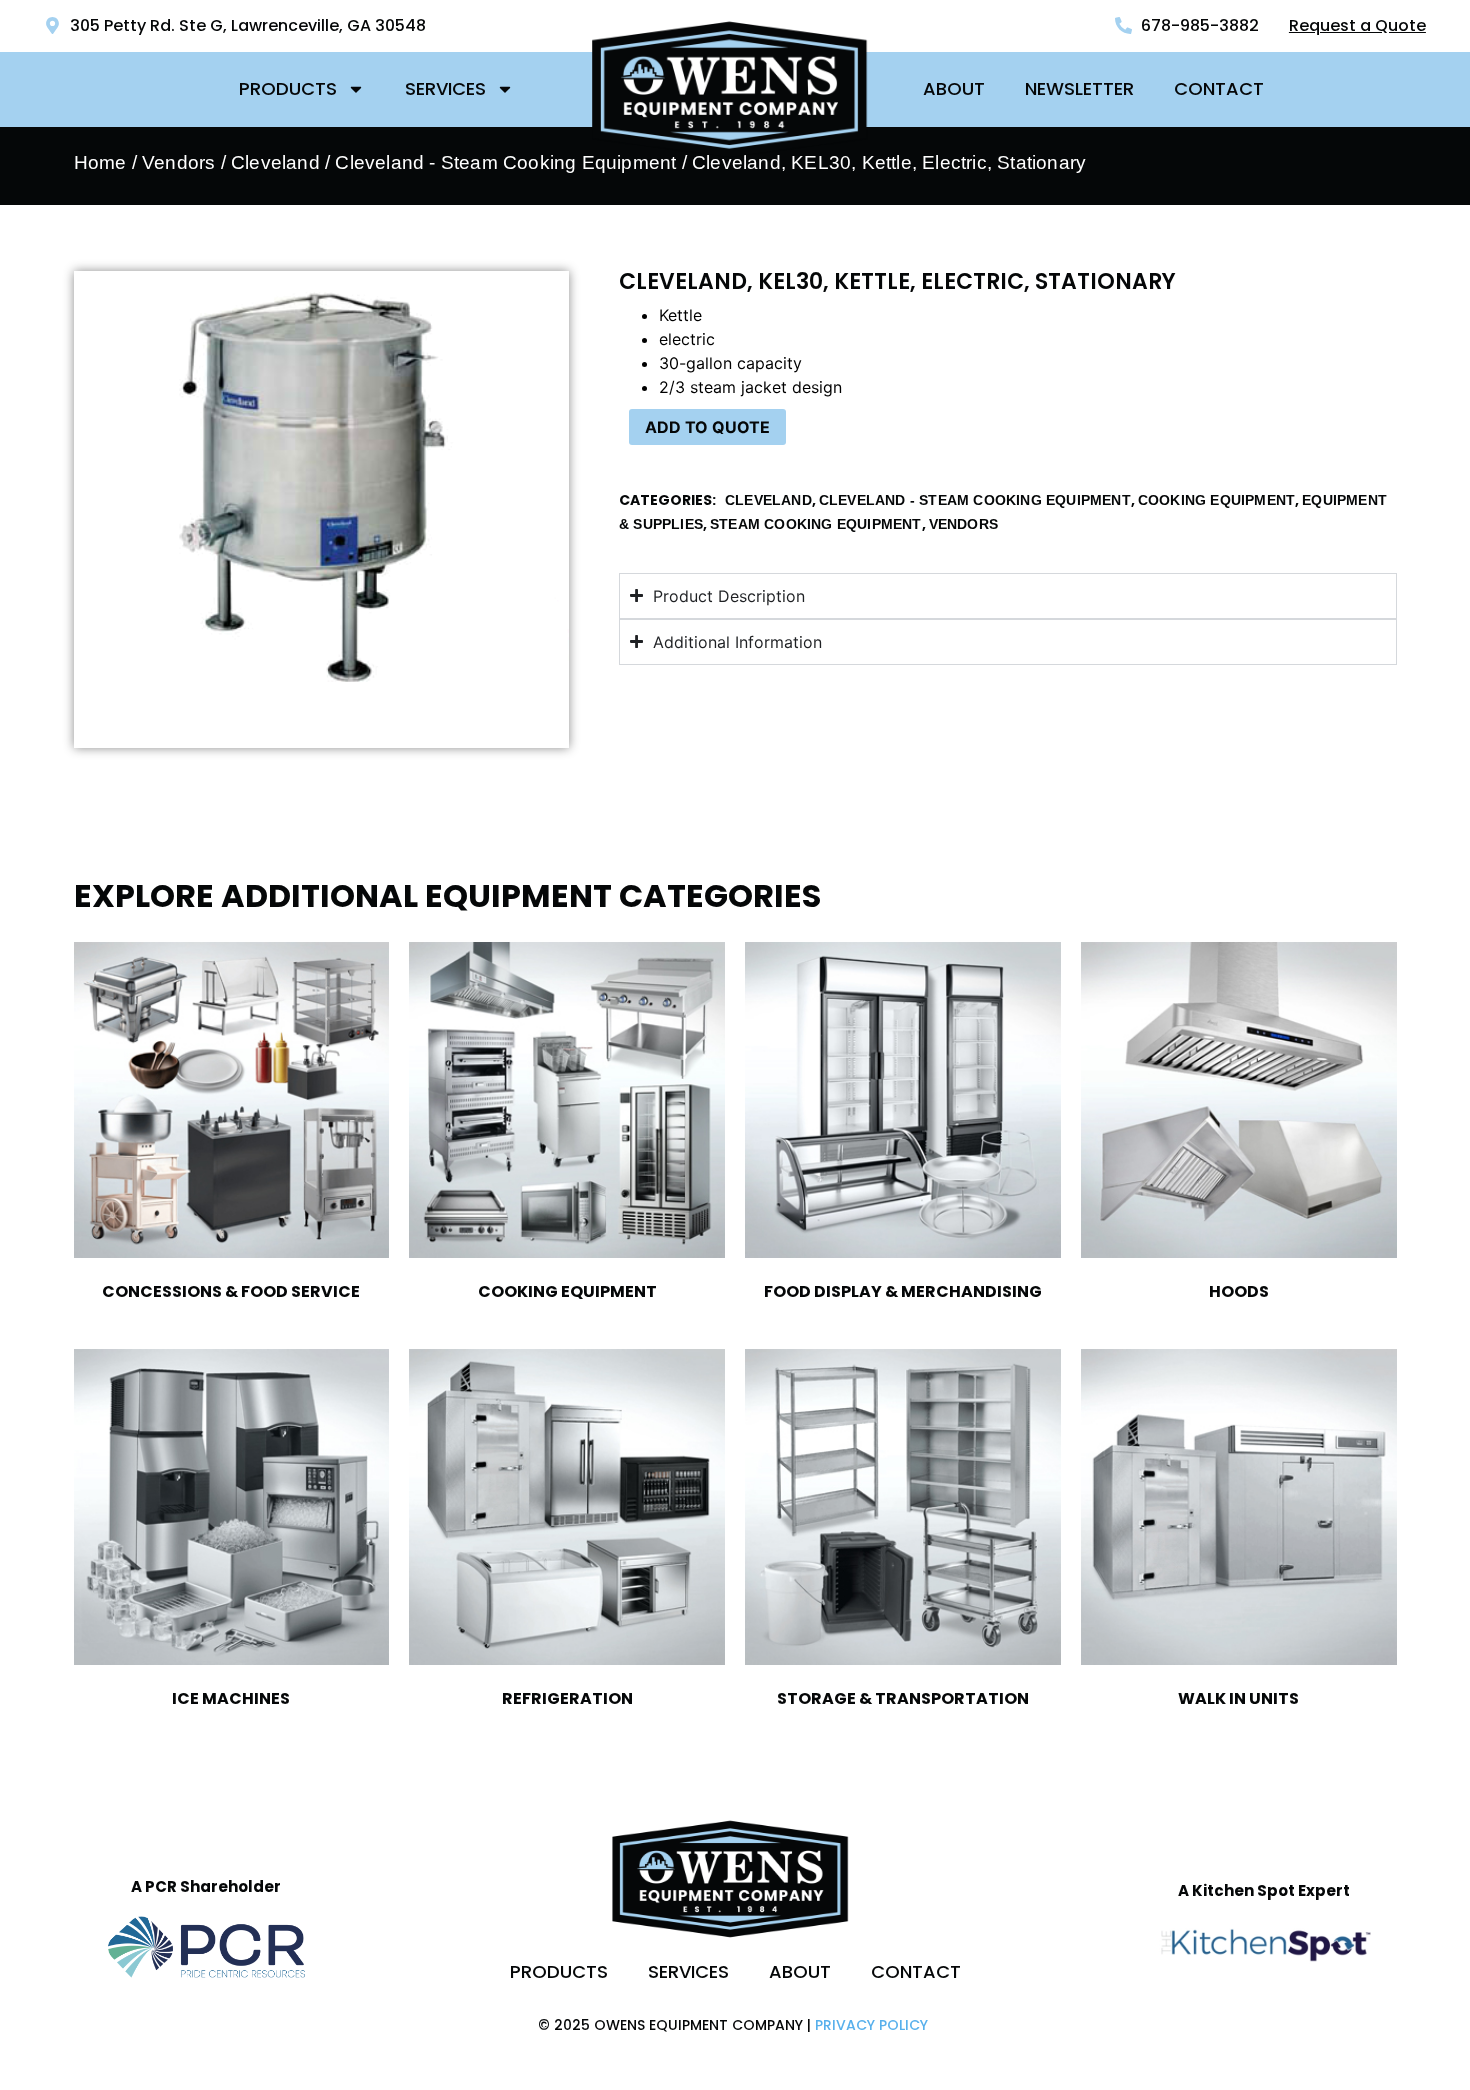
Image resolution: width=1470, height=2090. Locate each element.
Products (288, 88)
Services (445, 88)
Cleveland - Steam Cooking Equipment (505, 162)
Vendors (178, 162)
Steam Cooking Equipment (816, 524)
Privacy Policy (871, 2025)
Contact (1219, 88)
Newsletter (1079, 88)
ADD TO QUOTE (707, 427)
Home (100, 162)
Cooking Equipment (1216, 500)
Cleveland (275, 162)
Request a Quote (1357, 25)
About (954, 88)
